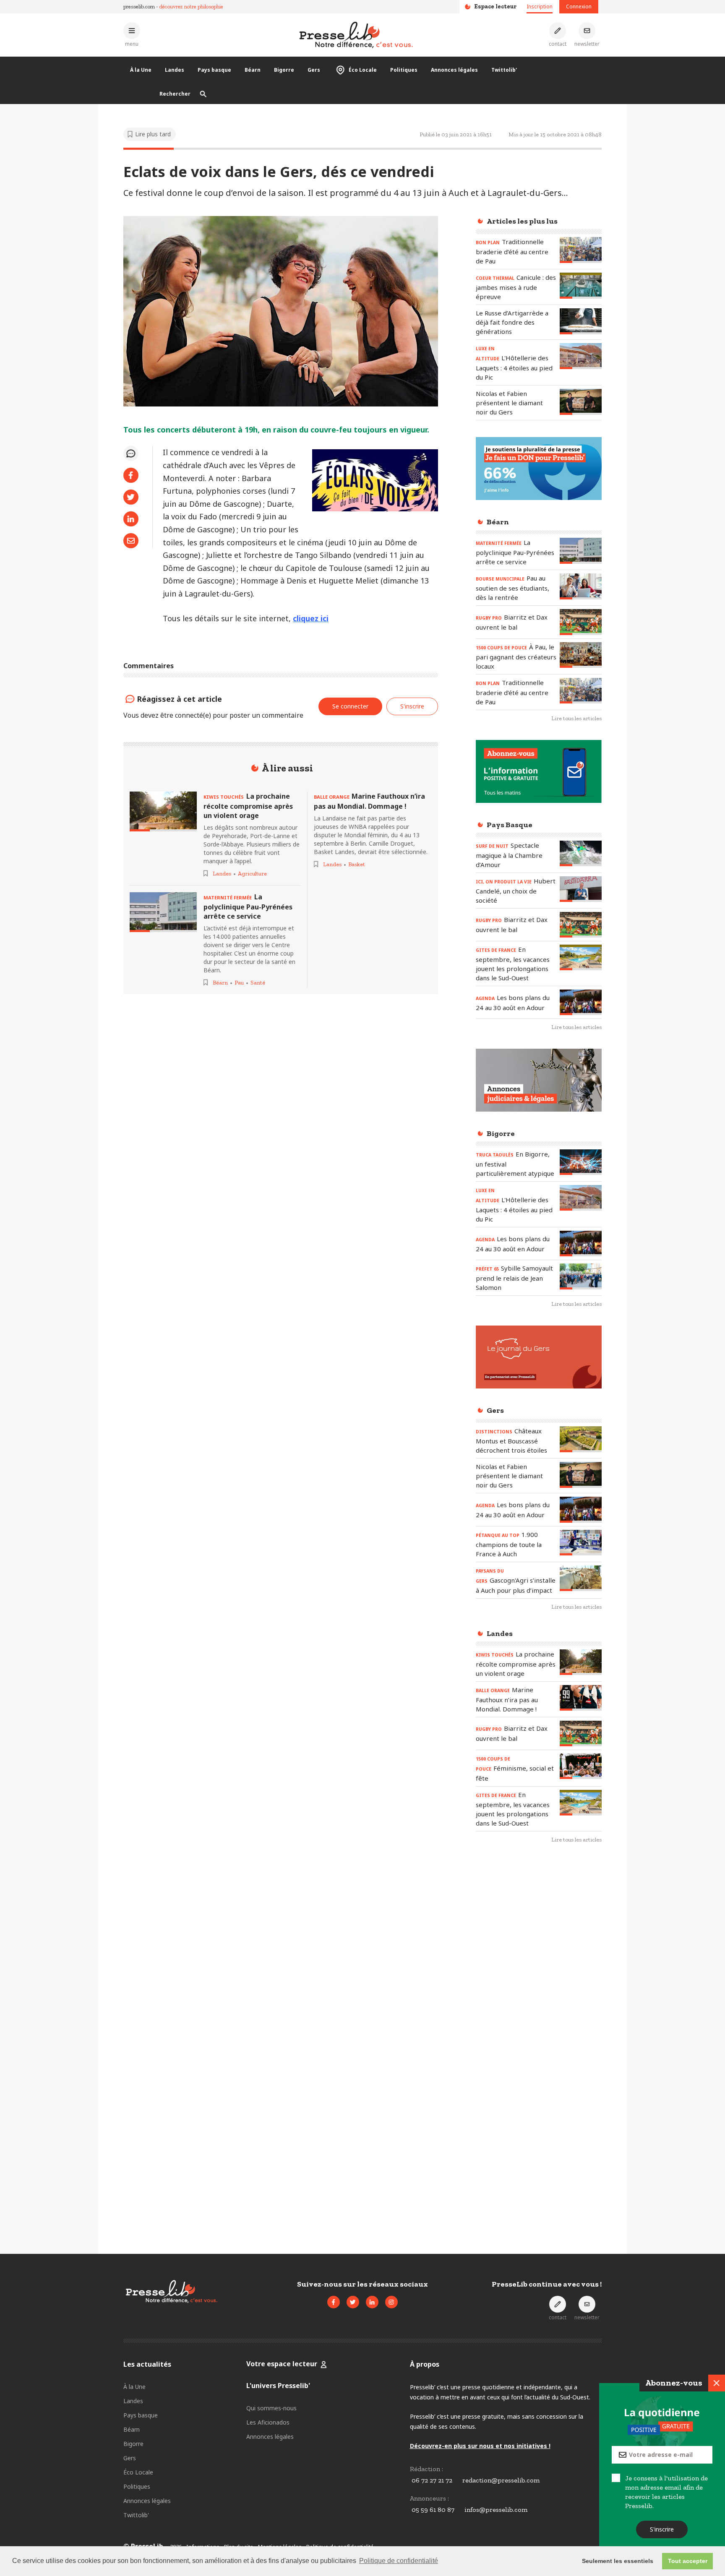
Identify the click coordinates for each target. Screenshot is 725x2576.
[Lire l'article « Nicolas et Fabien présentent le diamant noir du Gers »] (581, 402)
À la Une (141, 70)
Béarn (253, 70)
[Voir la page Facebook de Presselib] (334, 2302)
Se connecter (350, 706)
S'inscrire (662, 2529)
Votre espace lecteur (282, 2364)
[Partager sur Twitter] (131, 497)
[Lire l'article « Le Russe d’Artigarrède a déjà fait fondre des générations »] (581, 321)
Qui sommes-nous (271, 2408)
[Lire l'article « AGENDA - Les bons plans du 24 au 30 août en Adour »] (581, 1002)
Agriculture (252, 874)
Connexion (579, 7)
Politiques (404, 70)
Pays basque (214, 70)
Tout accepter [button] (688, 2561)
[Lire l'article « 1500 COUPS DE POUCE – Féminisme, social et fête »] (581, 1766)
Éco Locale (363, 70)
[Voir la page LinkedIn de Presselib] (372, 2302)
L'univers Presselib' (278, 2386)
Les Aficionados (268, 2422)
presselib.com (139, 7)
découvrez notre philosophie (191, 7)
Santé (258, 983)
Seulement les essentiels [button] (618, 2561)
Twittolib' (504, 70)
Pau (239, 983)
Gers (314, 70)
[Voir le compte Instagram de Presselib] (391, 2302)
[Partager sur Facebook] (131, 475)
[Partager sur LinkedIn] (131, 519)
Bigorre (284, 70)
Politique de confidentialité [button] (399, 2561)
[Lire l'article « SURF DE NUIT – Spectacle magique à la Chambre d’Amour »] (581, 853)
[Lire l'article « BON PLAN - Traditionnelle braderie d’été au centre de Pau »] (581, 250)
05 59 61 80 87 (433, 2510)
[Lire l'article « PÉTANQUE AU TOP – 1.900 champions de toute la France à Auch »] (581, 1543)
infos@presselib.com (496, 2510)
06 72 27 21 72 (432, 2480)
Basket (357, 864)
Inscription (540, 7)
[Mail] (131, 541)
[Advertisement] (539, 1987)
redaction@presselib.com (501, 2480)
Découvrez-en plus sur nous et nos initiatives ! (480, 2446)
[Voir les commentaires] (131, 453)
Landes (175, 70)
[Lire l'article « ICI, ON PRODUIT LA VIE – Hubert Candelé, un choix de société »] (581, 889)
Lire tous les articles (576, 718)
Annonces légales (454, 70)
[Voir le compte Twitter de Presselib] (353, 2302)
